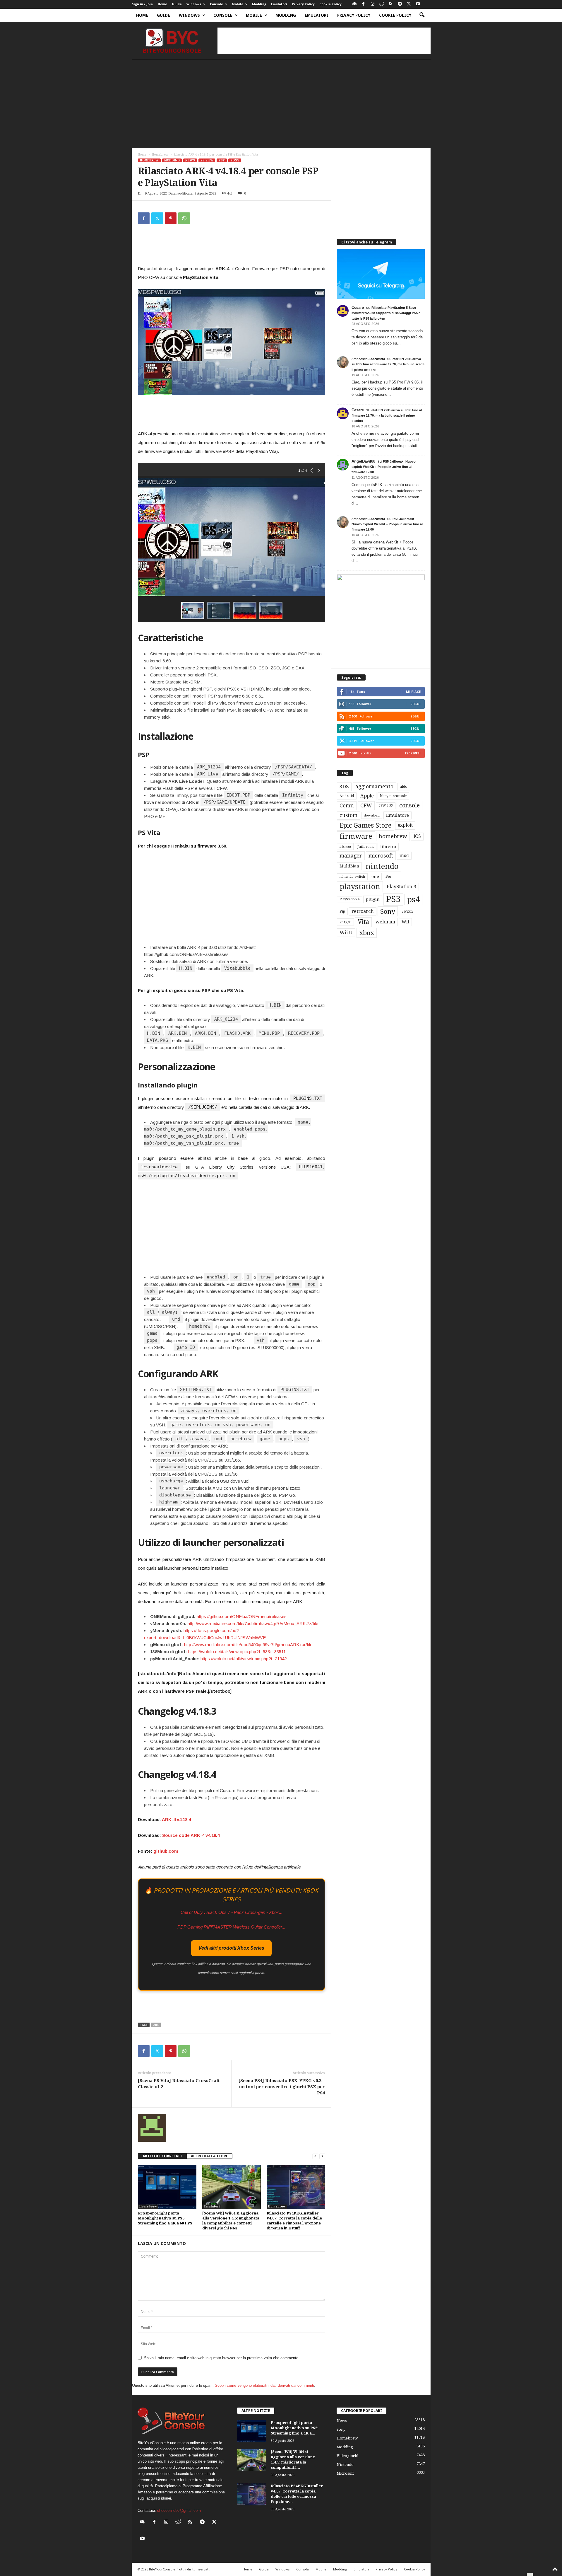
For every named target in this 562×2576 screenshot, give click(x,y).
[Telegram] (400, 4)
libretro (388, 847)
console (409, 805)
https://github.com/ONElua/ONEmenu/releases (242, 1616)
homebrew (393, 836)
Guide (177, 4)
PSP (222, 160)
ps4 (413, 900)
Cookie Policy (330, 4)
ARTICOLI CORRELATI (162, 2156)
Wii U (346, 932)
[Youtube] (418, 4)
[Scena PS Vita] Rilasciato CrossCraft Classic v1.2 (179, 2084)
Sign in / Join (142, 4)
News (190, 160)
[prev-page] (315, 2156)
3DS (344, 787)
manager (351, 856)
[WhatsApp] (184, 218)
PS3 (393, 899)
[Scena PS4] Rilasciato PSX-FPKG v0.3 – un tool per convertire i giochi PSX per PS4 (282, 2087)
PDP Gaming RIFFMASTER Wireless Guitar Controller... (231, 1927)
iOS (417, 836)
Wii (405, 922)
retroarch (363, 911)
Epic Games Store (365, 825)
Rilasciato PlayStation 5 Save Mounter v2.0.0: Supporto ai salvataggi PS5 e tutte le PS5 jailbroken (386, 313)
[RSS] (391, 4)
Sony (235, 160)
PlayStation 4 (349, 899)
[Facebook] (364, 4)
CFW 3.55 (386, 805)
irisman (345, 847)
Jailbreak (366, 847)
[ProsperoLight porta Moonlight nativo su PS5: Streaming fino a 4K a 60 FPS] (167, 2187)
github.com (166, 1851)
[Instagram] (373, 4)
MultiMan (349, 866)
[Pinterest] (171, 218)
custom (348, 815)
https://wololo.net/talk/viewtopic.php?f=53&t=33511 (237, 1652)
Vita (363, 922)
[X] (409, 4)
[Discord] (354, 4)
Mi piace (413, 692)
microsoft (381, 856)
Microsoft (345, 2473)
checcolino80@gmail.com (179, 2511)
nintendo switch (352, 877)
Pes (388, 876)
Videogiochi (347, 2456)
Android (347, 796)
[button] (422, 15)
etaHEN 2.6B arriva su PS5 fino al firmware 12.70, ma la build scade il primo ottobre (388, 364)
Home (162, 4)
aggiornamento (374, 787)
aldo (404, 786)
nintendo (382, 866)
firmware (356, 836)
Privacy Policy (303, 4)
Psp (342, 911)
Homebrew (160, 155)
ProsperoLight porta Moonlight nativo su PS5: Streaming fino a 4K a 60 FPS (165, 2218)
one (375, 876)
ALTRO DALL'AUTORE (209, 2156)
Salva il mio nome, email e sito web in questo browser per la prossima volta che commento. (222, 2358)
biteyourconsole (393, 796)
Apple (367, 796)
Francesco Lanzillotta (368, 359)
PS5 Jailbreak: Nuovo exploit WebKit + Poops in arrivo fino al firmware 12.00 (384, 467)
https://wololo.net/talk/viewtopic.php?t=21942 (244, 1659)
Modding (259, 4)
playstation (360, 886)
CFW (366, 805)
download (372, 815)
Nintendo (345, 2465)
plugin (373, 899)
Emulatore (397, 815)
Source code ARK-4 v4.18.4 (191, 1835)
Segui (415, 704)
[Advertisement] (324, 41)
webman (385, 922)
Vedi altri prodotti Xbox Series (231, 1948)
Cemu (347, 805)
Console (216, 4)
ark (156, 2025)
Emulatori (279, 4)
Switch (407, 911)
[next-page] (322, 2156)
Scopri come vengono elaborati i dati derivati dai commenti (264, 2385)
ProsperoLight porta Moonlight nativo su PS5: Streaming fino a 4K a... (295, 2428)
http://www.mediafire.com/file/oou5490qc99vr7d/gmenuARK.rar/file (248, 1645)
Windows (194, 4)
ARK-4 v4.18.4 (176, 1819)
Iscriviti (413, 753)
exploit (405, 825)
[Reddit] (382, 4)
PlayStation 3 (401, 887)
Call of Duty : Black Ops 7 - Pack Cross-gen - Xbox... (232, 1912)
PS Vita (207, 160)
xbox (367, 933)
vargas (345, 922)
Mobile (238, 4)
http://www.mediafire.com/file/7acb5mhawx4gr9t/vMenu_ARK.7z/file (253, 1623)
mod (404, 855)
